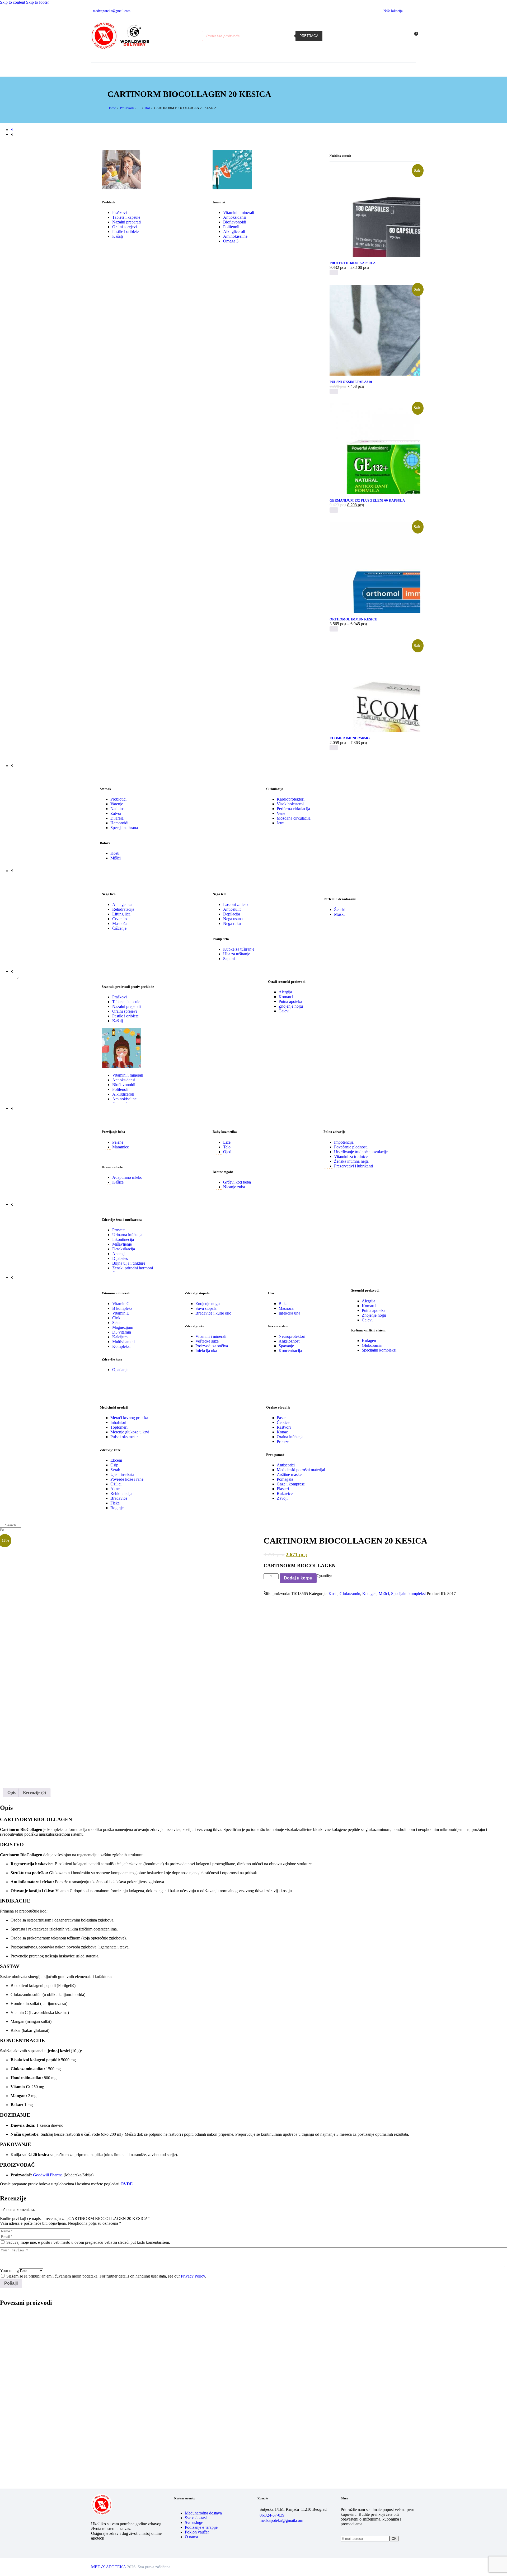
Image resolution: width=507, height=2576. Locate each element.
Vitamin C (121, 1304)
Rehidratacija (123, 909)
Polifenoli (231, 227)
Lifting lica (121, 914)
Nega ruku (232, 924)
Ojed (227, 1152)
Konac (282, 1432)
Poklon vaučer (197, 2532)
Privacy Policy (193, 2276)
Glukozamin (372, 1345)
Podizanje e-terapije (201, 2527)
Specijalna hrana (124, 828)
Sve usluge (194, 2523)
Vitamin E (121, 1313)
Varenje (117, 804)
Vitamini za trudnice (351, 1156)
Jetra (281, 823)
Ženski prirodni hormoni (133, 1268)
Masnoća (120, 924)
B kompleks (122, 1308)
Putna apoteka (290, 1001)
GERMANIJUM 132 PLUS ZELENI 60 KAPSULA (367, 500)
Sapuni (229, 959)
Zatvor (116, 813)
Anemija (119, 1254)
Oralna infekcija (290, 1437)
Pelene (118, 1142)
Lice (227, 1142)
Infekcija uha (289, 1313)
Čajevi (284, 1011)
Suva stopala (206, 1308)
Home (112, 108)
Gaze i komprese (291, 1484)
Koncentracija (290, 1351)
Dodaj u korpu (298, 1578)
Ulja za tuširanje (237, 954)
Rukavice (285, 1493)
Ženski (340, 910)
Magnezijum (123, 1327)
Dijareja (117, 818)
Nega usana (233, 919)
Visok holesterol (290, 804)
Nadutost (118, 809)
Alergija (285, 992)
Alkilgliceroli (234, 232)
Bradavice (119, 1498)
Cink (116, 1318)
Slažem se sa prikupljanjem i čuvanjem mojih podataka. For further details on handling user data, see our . (106, 2276)
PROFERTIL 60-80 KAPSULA (353, 263)
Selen (117, 1323)
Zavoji (282, 1498)
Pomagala (285, 1479)
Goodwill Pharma (48, 2175)
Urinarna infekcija (127, 1235)
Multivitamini (123, 1342)
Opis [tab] (11, 1792)
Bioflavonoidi (235, 222)
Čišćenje (119, 928)
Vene (281, 813)
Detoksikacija (124, 1249)
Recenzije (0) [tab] (34, 1792)
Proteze (283, 1441)
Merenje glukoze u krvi (130, 1432)
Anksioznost (289, 1341)
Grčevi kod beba (237, 1182)
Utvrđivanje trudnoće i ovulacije (361, 1152)
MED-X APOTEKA (109, 2567)
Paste (281, 1418)
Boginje (117, 1508)
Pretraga (309, 36)
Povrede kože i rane (127, 1479)
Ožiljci (116, 1484)
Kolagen (369, 1341)
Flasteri (283, 1489)
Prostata (119, 1230)
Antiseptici (286, 1465)
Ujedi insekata (122, 1474)
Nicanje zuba (234, 1187)
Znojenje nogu (291, 1006)
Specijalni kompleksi (379, 1350)
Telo (227, 1147)
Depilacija (232, 914)
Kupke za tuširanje (239, 949)
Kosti (115, 853)
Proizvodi (127, 108)
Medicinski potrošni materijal (301, 1470)
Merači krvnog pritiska (129, 1418)
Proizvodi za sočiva (212, 1346)
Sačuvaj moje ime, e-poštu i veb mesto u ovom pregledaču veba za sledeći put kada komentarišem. (88, 2242)
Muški (339, 914)
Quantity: (324, 1576)
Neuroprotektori (292, 1336)
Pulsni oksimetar (124, 1437)
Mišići (116, 858)
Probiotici (118, 799)
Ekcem (116, 1460)
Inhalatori (118, 1422)
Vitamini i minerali (239, 212)
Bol (147, 108)
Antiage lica (122, 904)
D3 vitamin (122, 1332)
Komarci (286, 997)
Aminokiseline (235, 236)
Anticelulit (232, 909)
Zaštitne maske (289, 1474)
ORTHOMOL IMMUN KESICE (353, 619)
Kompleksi (121, 1346)
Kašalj (118, 236)
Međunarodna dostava (203, 2513)
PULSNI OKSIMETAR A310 (351, 382)
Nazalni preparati (126, 222)
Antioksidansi (235, 217)
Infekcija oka (206, 1351)
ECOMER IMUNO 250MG (350, 738)
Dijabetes (120, 1258)
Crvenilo (119, 919)
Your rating (9, 2271)
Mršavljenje (122, 1244)
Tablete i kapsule (126, 217)
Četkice (283, 1422)
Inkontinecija (123, 1239)
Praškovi (119, 212)
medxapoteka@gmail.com (281, 2520)
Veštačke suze (207, 1341)
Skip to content (13, 2)
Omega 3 (231, 241)
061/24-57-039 (272, 2515)
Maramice (121, 1147)
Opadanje (120, 1370)
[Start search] (2, 1525)
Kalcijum (120, 1337)
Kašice (118, 1182)
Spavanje (286, 1346)
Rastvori (284, 1427)
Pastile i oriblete (125, 232)
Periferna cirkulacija (293, 809)
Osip (114, 1465)
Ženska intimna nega (351, 1161)
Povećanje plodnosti (351, 1147)
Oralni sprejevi (125, 227)
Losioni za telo (235, 904)
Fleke (115, 1503)
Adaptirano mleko (127, 1177)
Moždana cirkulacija (294, 818)
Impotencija (344, 1142)
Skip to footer (37, 2)
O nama (191, 2537)
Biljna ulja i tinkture (129, 1263)
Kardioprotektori (291, 799)
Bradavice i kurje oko (213, 1313)
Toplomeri (119, 1427)
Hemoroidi (119, 823)
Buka (283, 1304)
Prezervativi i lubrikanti (353, 1166)
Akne (115, 1489)
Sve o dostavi (196, 2518)
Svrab (115, 1470)
